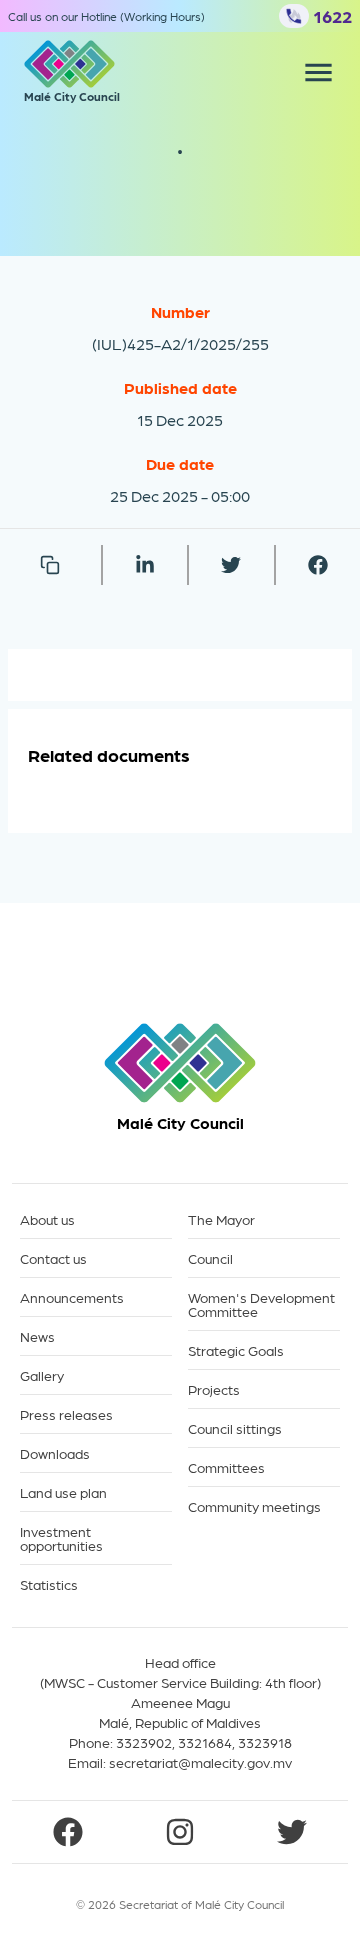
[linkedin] (145, 565)
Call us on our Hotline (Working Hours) (106, 16)
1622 (332, 15)
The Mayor (221, 1219)
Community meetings (254, 1506)
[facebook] (318, 565)
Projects (214, 1389)
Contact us (53, 1258)
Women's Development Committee (261, 1304)
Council (210, 1258)
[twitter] (231, 565)
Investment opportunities (61, 1538)
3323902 (144, 1742)
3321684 (205, 1742)
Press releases (66, 1414)
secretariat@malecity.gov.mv (200, 1762)
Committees (226, 1467)
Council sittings (235, 1428)
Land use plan (63, 1492)
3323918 (265, 1742)
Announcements (72, 1297)
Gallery (42, 1375)
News (37, 1336)
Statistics (49, 1584)
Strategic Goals (236, 1350)
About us (47, 1219)
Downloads (55, 1453)
